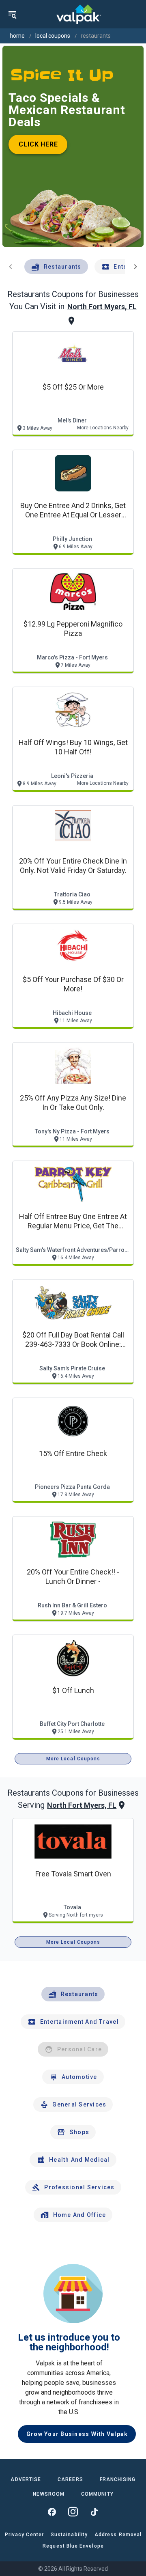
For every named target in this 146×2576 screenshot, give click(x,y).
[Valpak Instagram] (73, 2512)
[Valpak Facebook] (52, 2512)
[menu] (12, 14)
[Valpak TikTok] (94, 2512)
